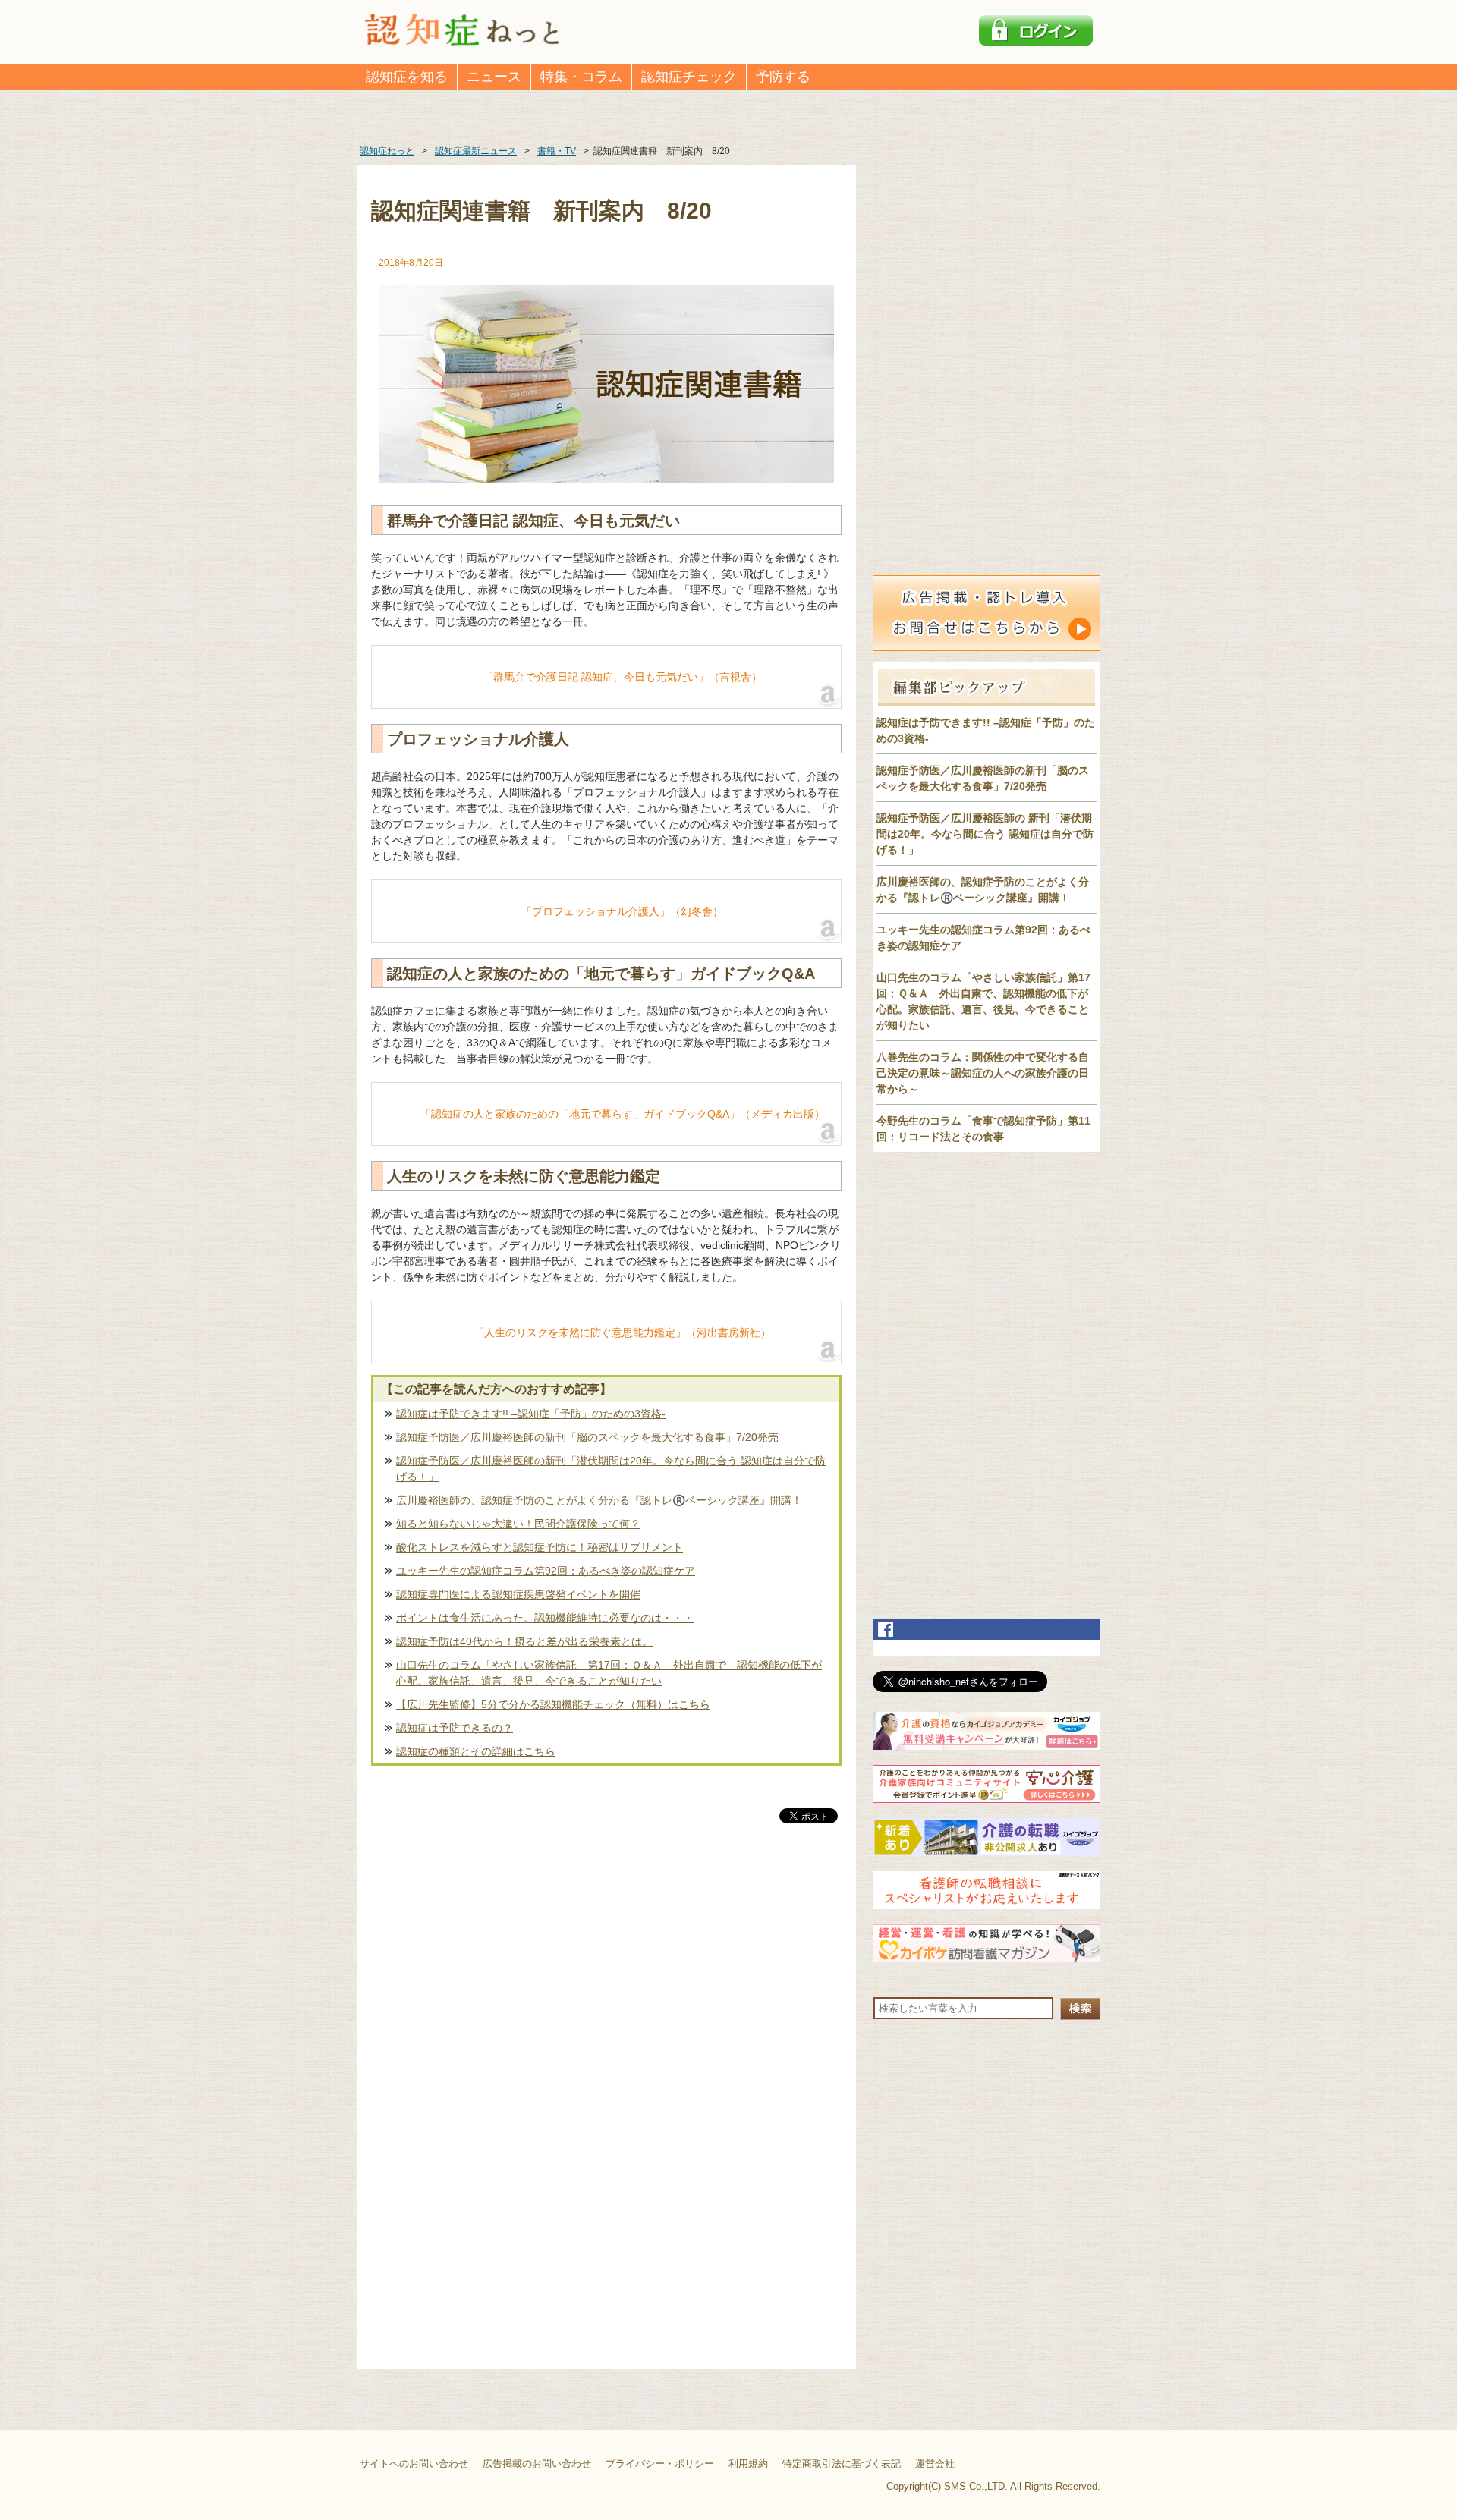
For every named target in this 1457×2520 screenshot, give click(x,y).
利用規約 (748, 2463)
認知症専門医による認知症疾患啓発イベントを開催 (518, 1594)
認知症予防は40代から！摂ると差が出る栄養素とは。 (524, 1641)
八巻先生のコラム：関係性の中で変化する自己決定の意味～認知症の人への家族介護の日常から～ (983, 1073)
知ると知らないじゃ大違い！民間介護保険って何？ (518, 1524)
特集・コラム (581, 77)
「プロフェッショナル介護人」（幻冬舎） (622, 911)
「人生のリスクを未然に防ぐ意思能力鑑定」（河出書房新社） (622, 1332)
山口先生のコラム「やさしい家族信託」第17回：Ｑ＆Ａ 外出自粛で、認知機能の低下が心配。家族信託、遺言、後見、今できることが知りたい (609, 1673)
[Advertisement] (606, 1985)
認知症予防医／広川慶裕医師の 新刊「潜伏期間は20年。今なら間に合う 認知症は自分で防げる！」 (985, 834)
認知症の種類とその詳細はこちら (476, 1751)
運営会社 (935, 2463)
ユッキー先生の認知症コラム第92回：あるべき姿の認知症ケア (546, 1571)
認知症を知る (407, 77)
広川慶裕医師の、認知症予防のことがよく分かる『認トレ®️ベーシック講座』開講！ (599, 1500)
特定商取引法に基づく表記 (842, 2463)
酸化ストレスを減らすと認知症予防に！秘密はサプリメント (540, 1547)
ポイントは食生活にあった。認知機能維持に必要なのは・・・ (545, 1618)
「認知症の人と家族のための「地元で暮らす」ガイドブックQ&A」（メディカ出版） (623, 1114)
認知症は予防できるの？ (455, 1728)
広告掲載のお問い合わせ (537, 2463)
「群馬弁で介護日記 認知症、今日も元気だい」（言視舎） (622, 677)
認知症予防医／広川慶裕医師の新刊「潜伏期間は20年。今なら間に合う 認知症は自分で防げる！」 (611, 1469)
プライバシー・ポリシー (660, 2463)
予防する (783, 77)
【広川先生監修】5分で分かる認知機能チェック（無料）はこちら (553, 1704)
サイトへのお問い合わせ (414, 2463)
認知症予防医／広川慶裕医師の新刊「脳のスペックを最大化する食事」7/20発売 (587, 1437)
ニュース (494, 77)
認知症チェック (689, 77)
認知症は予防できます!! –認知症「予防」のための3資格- (531, 1414)
